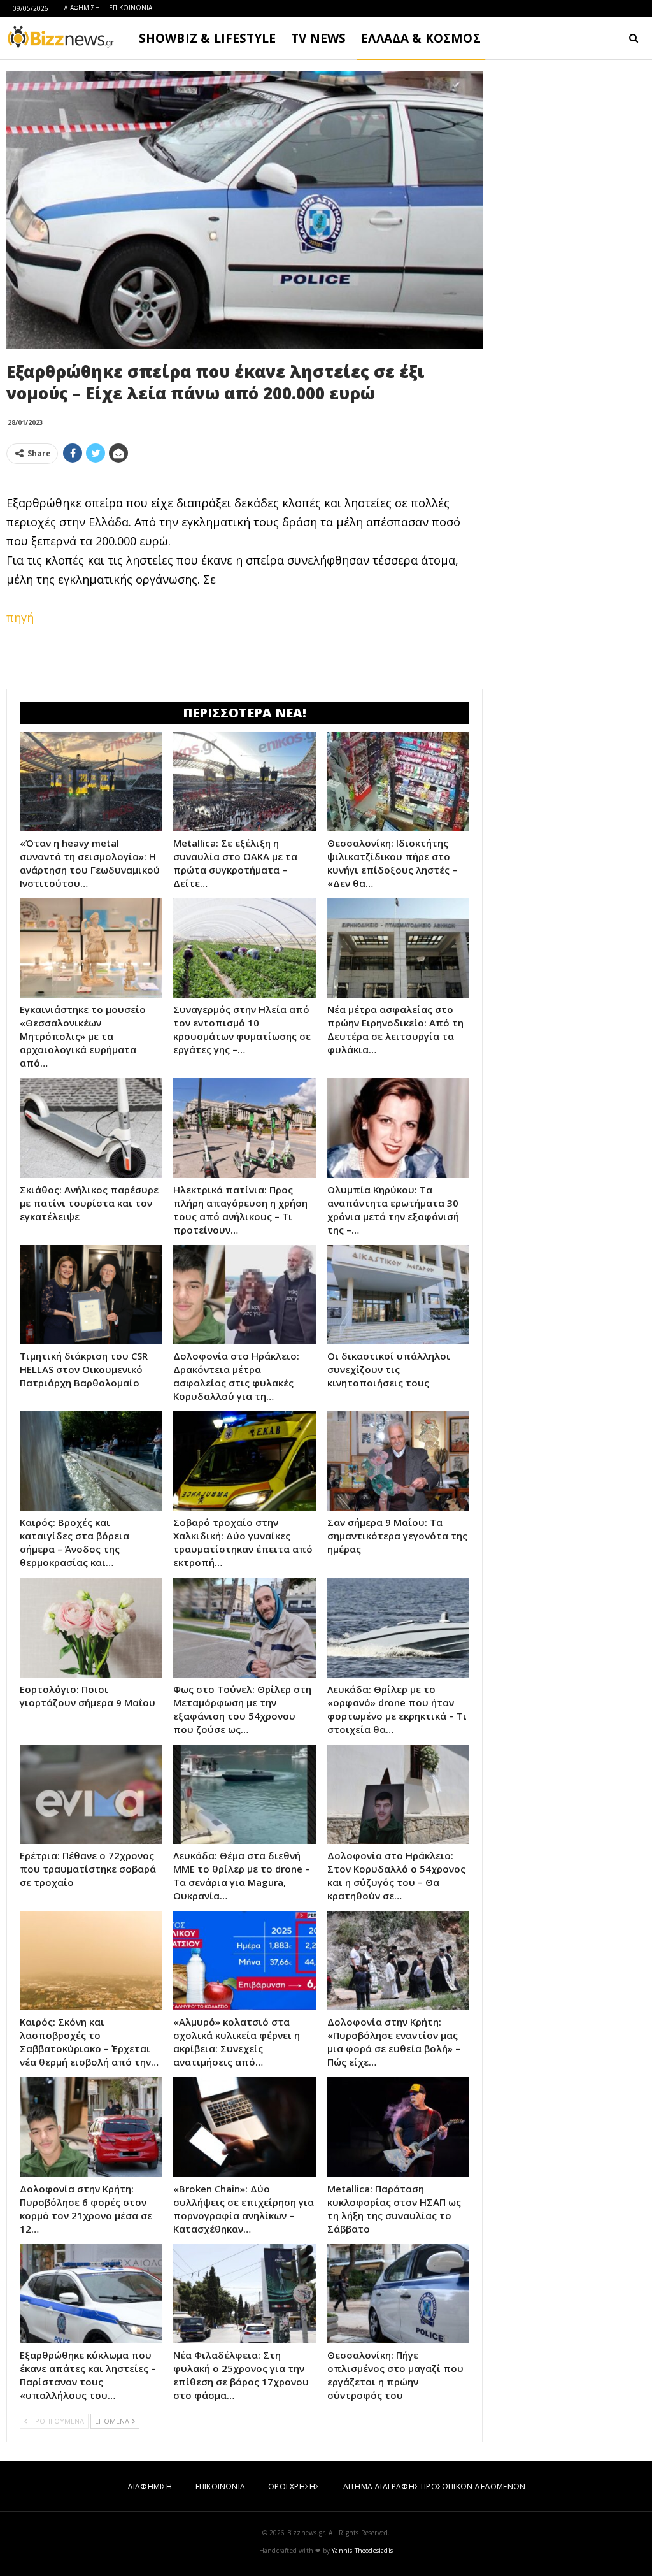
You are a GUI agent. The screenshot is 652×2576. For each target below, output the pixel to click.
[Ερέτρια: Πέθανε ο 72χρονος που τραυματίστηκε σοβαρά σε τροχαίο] (91, 1794)
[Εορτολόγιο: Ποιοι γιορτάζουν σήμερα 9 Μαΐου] (91, 1627)
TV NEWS (318, 38)
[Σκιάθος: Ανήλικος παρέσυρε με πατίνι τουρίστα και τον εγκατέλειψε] (91, 1128)
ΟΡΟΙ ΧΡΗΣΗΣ (294, 2486)
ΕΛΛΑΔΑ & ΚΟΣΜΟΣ (421, 38)
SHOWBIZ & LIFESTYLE (207, 38)
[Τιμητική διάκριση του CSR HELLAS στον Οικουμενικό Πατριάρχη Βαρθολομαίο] (91, 1295)
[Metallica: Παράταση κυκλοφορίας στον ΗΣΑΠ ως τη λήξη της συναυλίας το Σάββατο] (398, 2127)
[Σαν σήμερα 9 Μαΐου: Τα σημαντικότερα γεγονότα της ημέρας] (398, 1461)
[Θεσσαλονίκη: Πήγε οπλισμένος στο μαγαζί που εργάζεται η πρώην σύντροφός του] (398, 2294)
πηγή (20, 617)
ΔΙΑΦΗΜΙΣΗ (82, 8)
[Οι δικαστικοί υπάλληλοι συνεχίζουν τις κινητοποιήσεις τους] (398, 1295)
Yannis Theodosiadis (362, 2551)
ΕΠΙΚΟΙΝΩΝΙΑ (131, 8)
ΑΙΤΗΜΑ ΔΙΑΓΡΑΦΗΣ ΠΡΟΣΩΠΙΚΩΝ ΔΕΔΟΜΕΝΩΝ (434, 2486)
